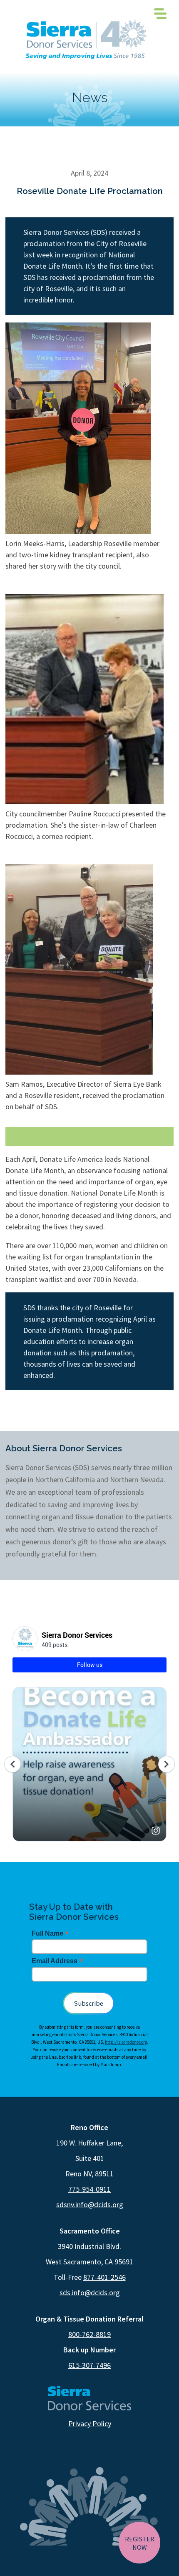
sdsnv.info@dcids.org (90, 2205)
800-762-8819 (89, 2334)
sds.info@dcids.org (90, 2293)
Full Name (50, 1933)
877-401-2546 (104, 2277)
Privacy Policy (90, 2424)
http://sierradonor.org (126, 2042)
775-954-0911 (89, 2189)
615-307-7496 (89, 2365)
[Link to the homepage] (86, 40)
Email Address (57, 1961)
